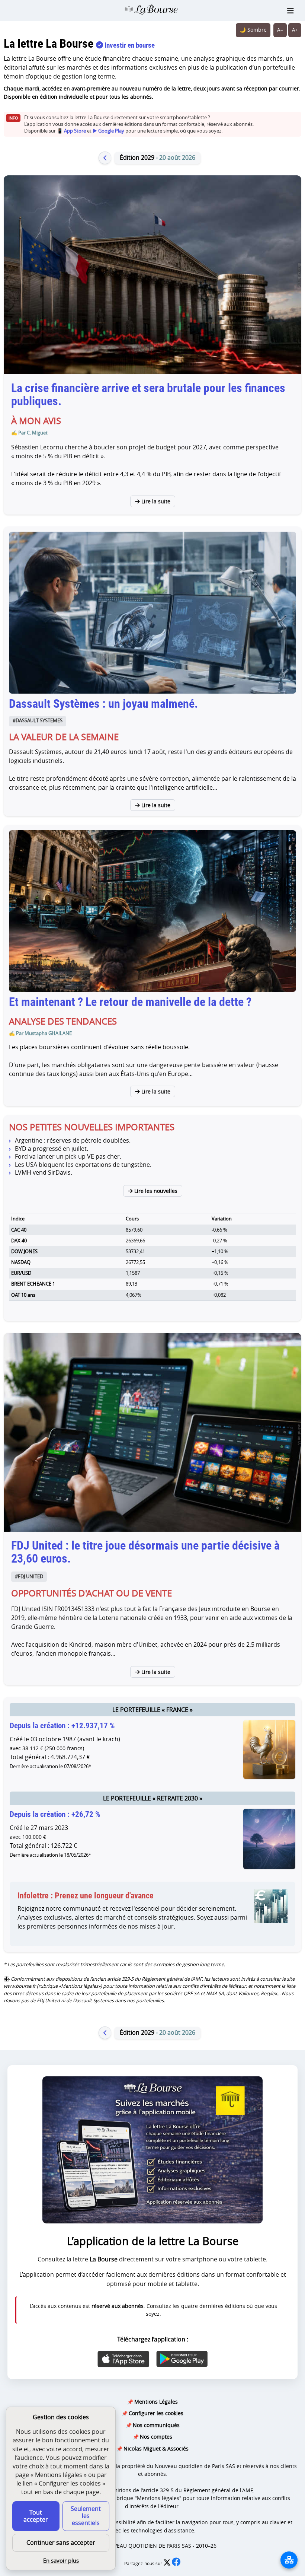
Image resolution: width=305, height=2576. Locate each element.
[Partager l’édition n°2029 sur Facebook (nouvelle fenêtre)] (176, 2564)
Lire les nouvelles (155, 1191)
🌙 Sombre (253, 30)
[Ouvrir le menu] (290, 11)
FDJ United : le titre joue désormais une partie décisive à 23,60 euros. (145, 1552)
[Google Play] (182, 2359)
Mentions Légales (156, 2402)
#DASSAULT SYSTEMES (38, 721)
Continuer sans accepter (61, 2542)
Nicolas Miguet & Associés (156, 2448)
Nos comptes (156, 2437)
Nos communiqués (156, 2425)
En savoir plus (61, 2560)
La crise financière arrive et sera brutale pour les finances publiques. (148, 394)
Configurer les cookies (156, 2413)
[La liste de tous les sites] (289, 2560)
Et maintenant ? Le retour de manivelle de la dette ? (130, 1002)
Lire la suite (155, 501)
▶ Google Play (108, 131)
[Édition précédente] (105, 158)
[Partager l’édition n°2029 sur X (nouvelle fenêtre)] (168, 2564)
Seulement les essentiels (86, 2516)
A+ (295, 30)
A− (280, 30)
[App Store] (123, 2359)
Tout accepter (36, 2516)
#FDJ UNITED (29, 1577)
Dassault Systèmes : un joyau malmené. (103, 704)
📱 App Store (71, 131)
